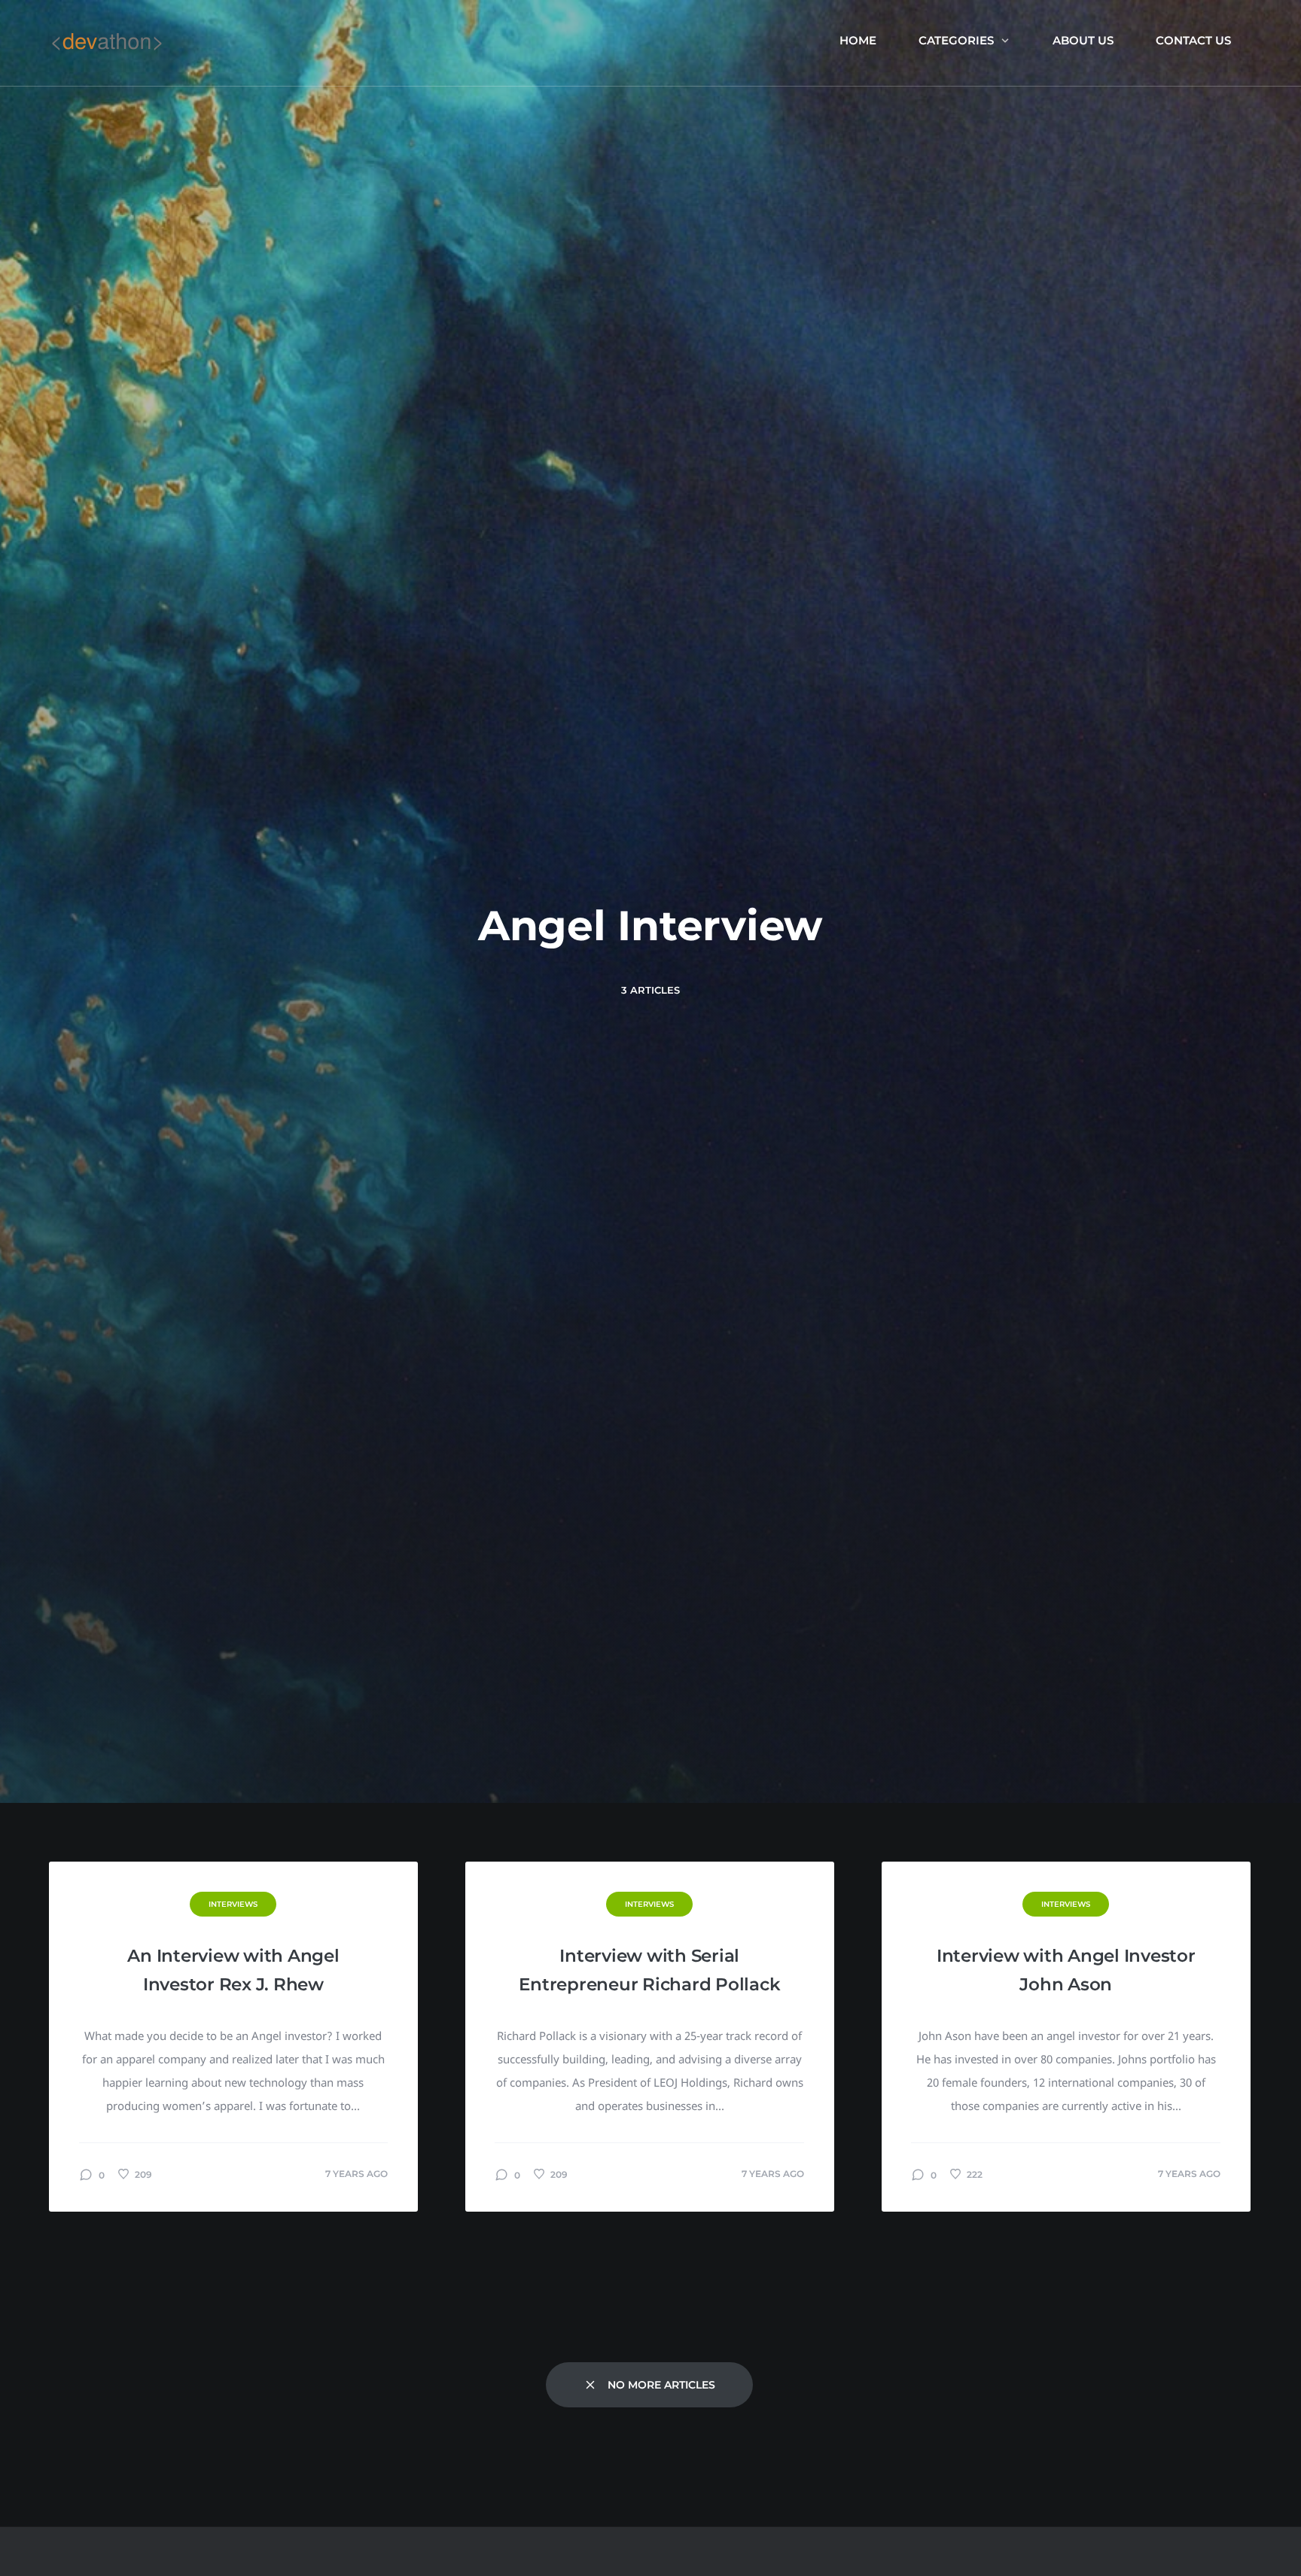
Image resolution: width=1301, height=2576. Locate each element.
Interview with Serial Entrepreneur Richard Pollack (649, 1970)
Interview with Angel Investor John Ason (1066, 1970)
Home (858, 40)
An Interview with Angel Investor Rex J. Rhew (233, 1970)
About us (1083, 40)
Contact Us (1193, 40)
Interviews (233, 1904)
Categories (956, 40)
